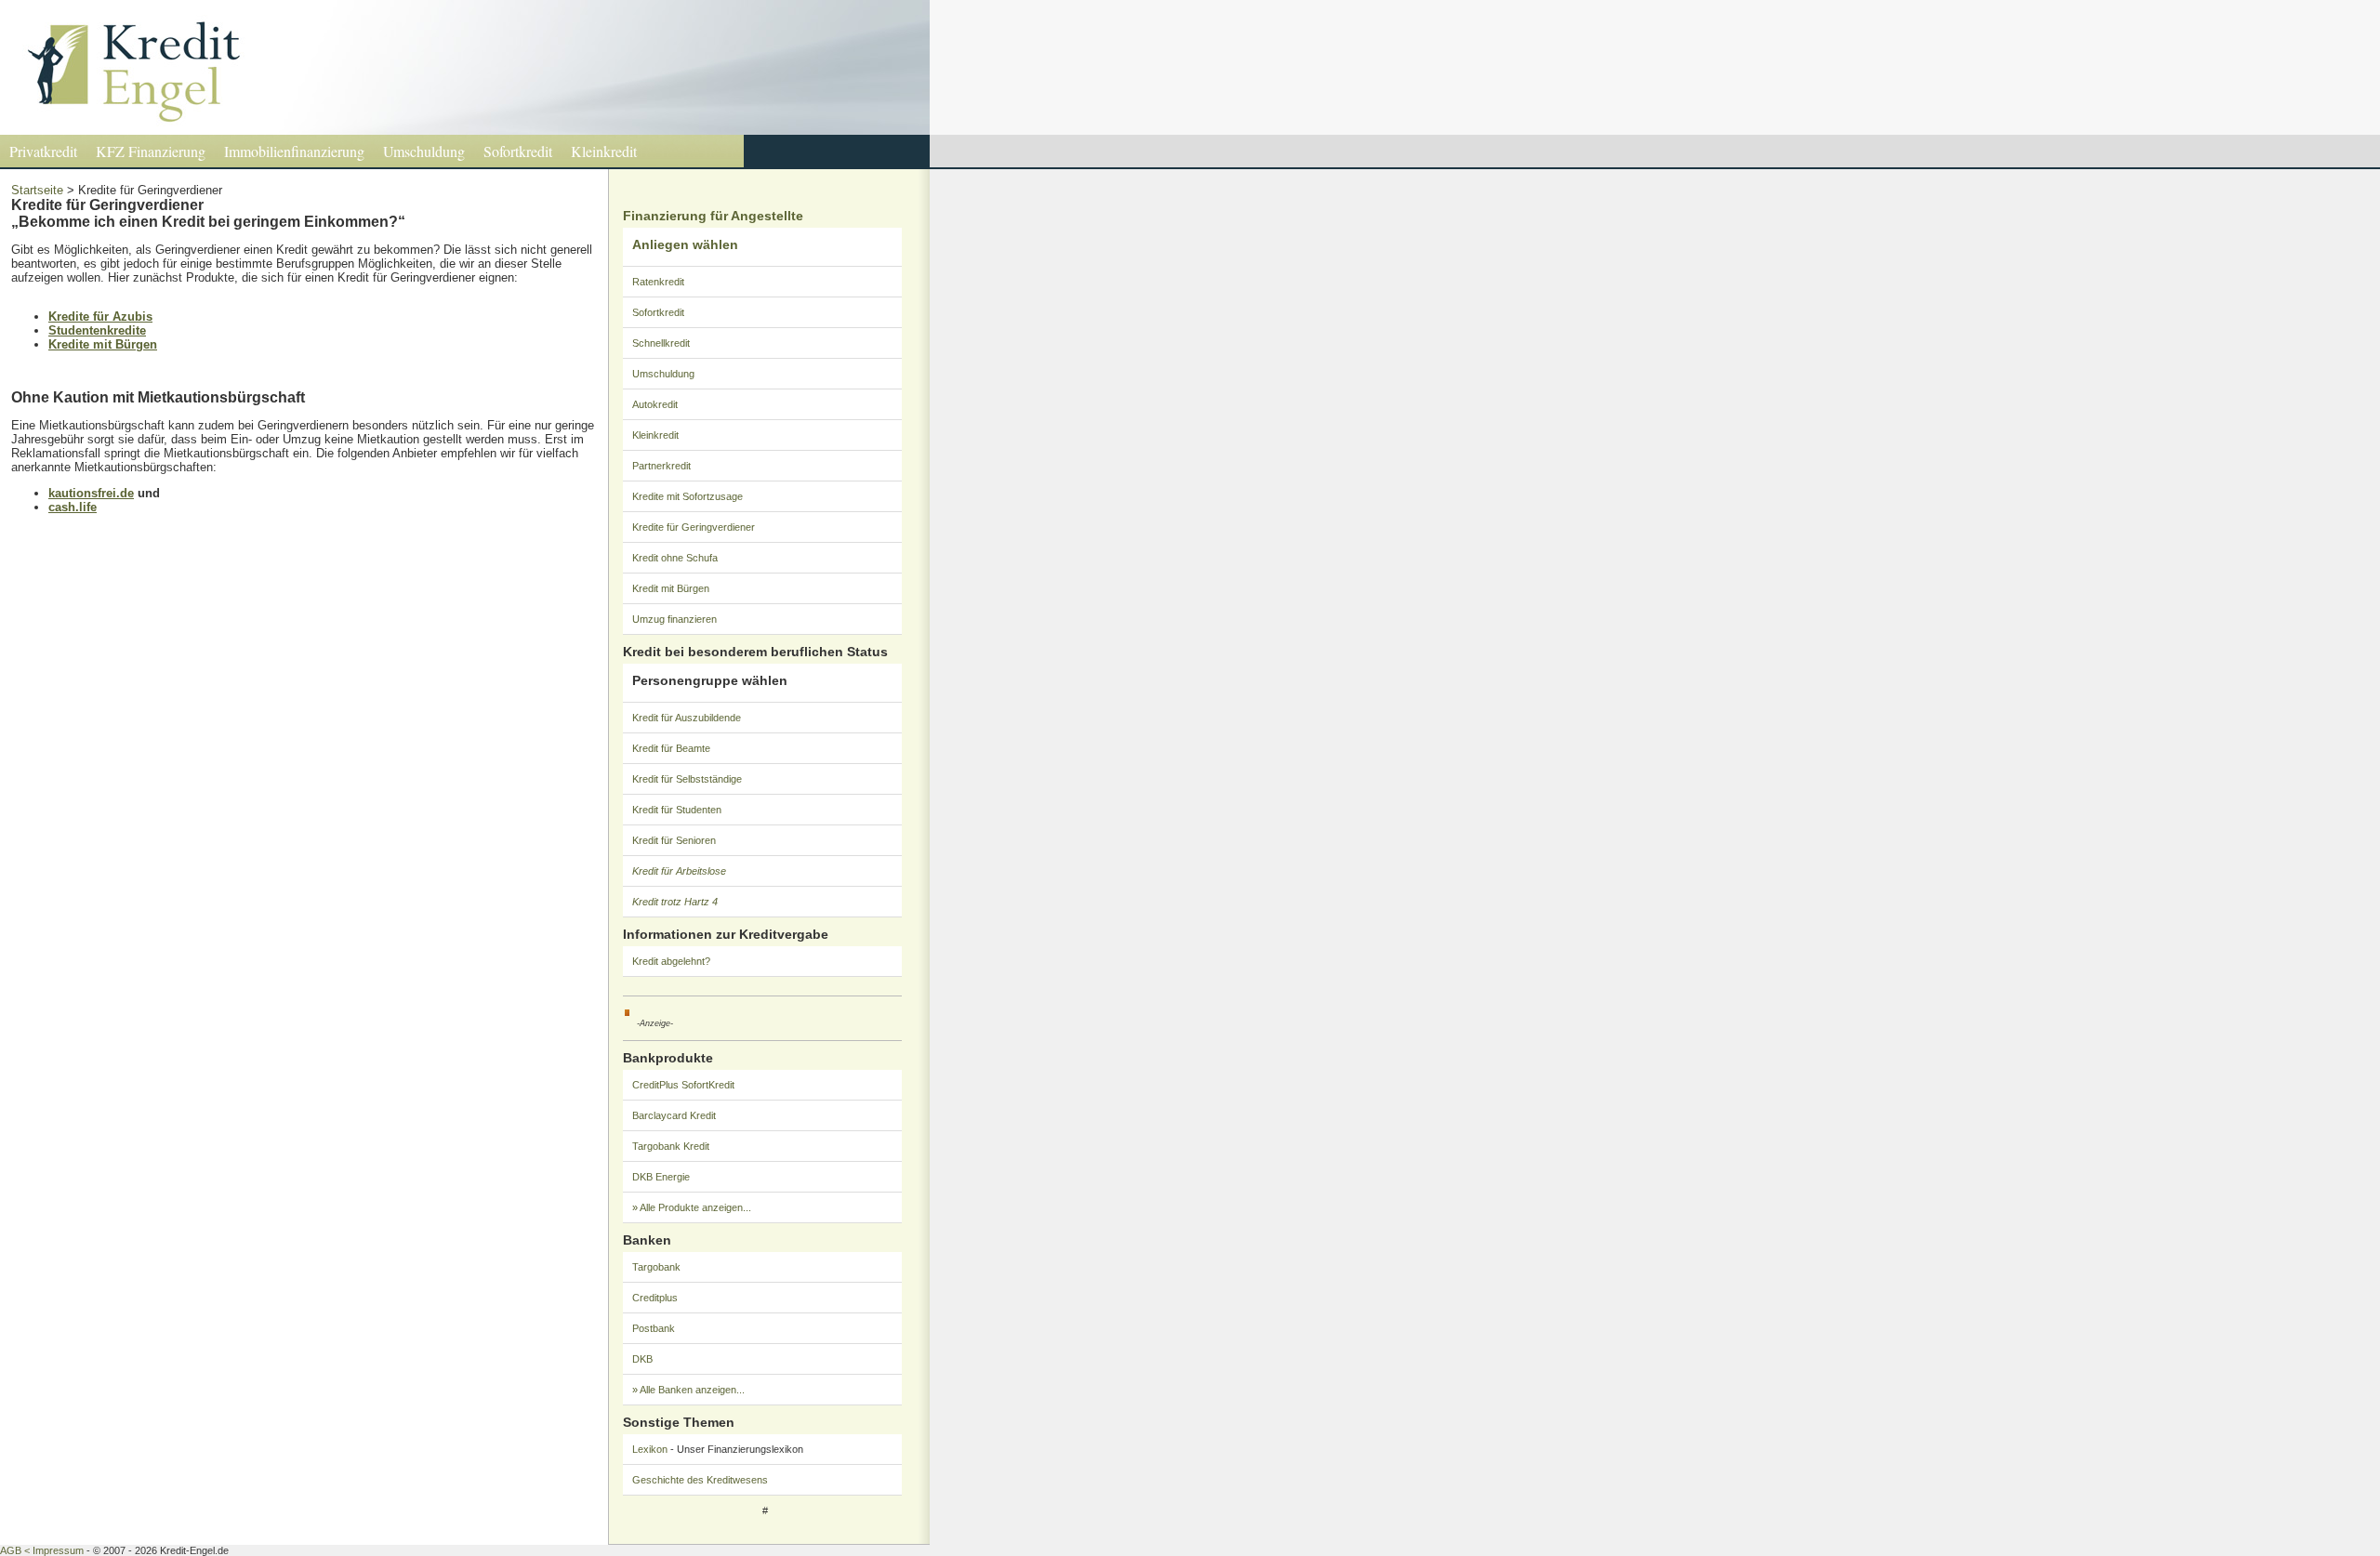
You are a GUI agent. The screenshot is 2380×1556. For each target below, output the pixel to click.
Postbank (654, 1328)
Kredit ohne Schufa (675, 558)
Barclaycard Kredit (674, 1115)
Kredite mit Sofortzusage (688, 496)
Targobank (656, 1267)
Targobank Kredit (671, 1146)
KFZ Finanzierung (151, 151)
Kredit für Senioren (674, 840)
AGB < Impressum (42, 1550)
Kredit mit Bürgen (671, 588)
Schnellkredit (661, 343)
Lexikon (650, 1449)
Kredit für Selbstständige (687, 779)
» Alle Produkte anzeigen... (692, 1207)
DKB (642, 1359)
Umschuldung (424, 151)
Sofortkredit (518, 151)
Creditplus (655, 1298)
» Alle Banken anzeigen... (688, 1390)
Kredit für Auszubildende (687, 718)
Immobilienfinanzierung (294, 151)
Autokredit (655, 404)
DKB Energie (661, 1177)
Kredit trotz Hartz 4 (675, 902)
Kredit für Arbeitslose (679, 871)
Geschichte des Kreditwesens (700, 1480)
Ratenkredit (658, 282)
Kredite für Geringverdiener (694, 527)
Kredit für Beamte (671, 748)
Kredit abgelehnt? (671, 961)
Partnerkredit (661, 466)
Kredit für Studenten (677, 810)
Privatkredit (43, 151)
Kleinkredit (604, 151)
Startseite (37, 190)
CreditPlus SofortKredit (683, 1085)
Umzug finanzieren (674, 619)
